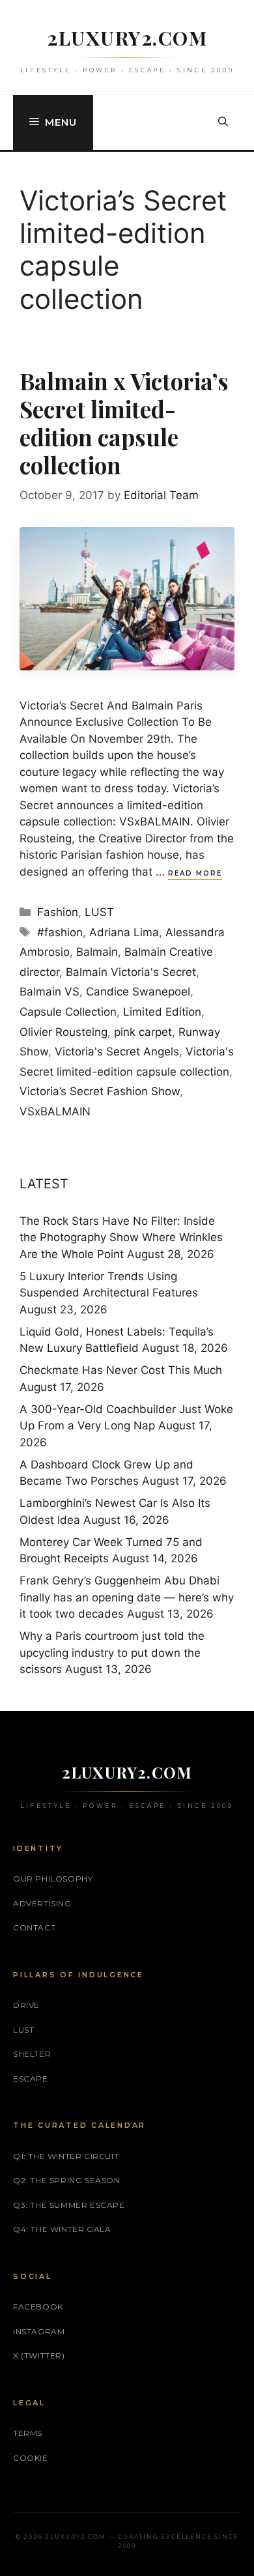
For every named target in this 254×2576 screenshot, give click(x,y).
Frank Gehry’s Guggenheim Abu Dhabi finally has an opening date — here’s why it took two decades (127, 1597)
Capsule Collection (68, 1012)
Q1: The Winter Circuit (66, 2156)
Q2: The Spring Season (67, 2180)
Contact (34, 1927)
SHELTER (32, 2054)
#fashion (60, 932)
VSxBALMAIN (55, 1111)
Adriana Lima (124, 932)
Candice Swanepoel (138, 992)
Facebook (38, 2307)
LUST (99, 912)
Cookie (31, 2458)
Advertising (42, 1903)
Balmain (97, 952)
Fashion (58, 912)
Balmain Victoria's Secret (131, 972)
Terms (28, 2433)
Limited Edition (162, 1012)
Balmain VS (49, 992)
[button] (223, 122)
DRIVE (26, 2005)
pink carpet (143, 1032)
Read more (195, 873)
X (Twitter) (39, 2355)
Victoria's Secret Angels (117, 1052)
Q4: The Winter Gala (62, 2229)
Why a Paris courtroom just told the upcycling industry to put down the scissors (112, 1653)
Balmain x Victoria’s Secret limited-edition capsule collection (124, 423)
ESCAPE (31, 2079)
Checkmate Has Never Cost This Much (121, 1370)
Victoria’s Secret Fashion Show (100, 1091)
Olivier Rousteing (63, 1032)
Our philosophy (53, 1879)
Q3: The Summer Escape (69, 2205)
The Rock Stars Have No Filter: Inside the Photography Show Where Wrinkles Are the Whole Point (121, 1238)
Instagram (39, 2331)
